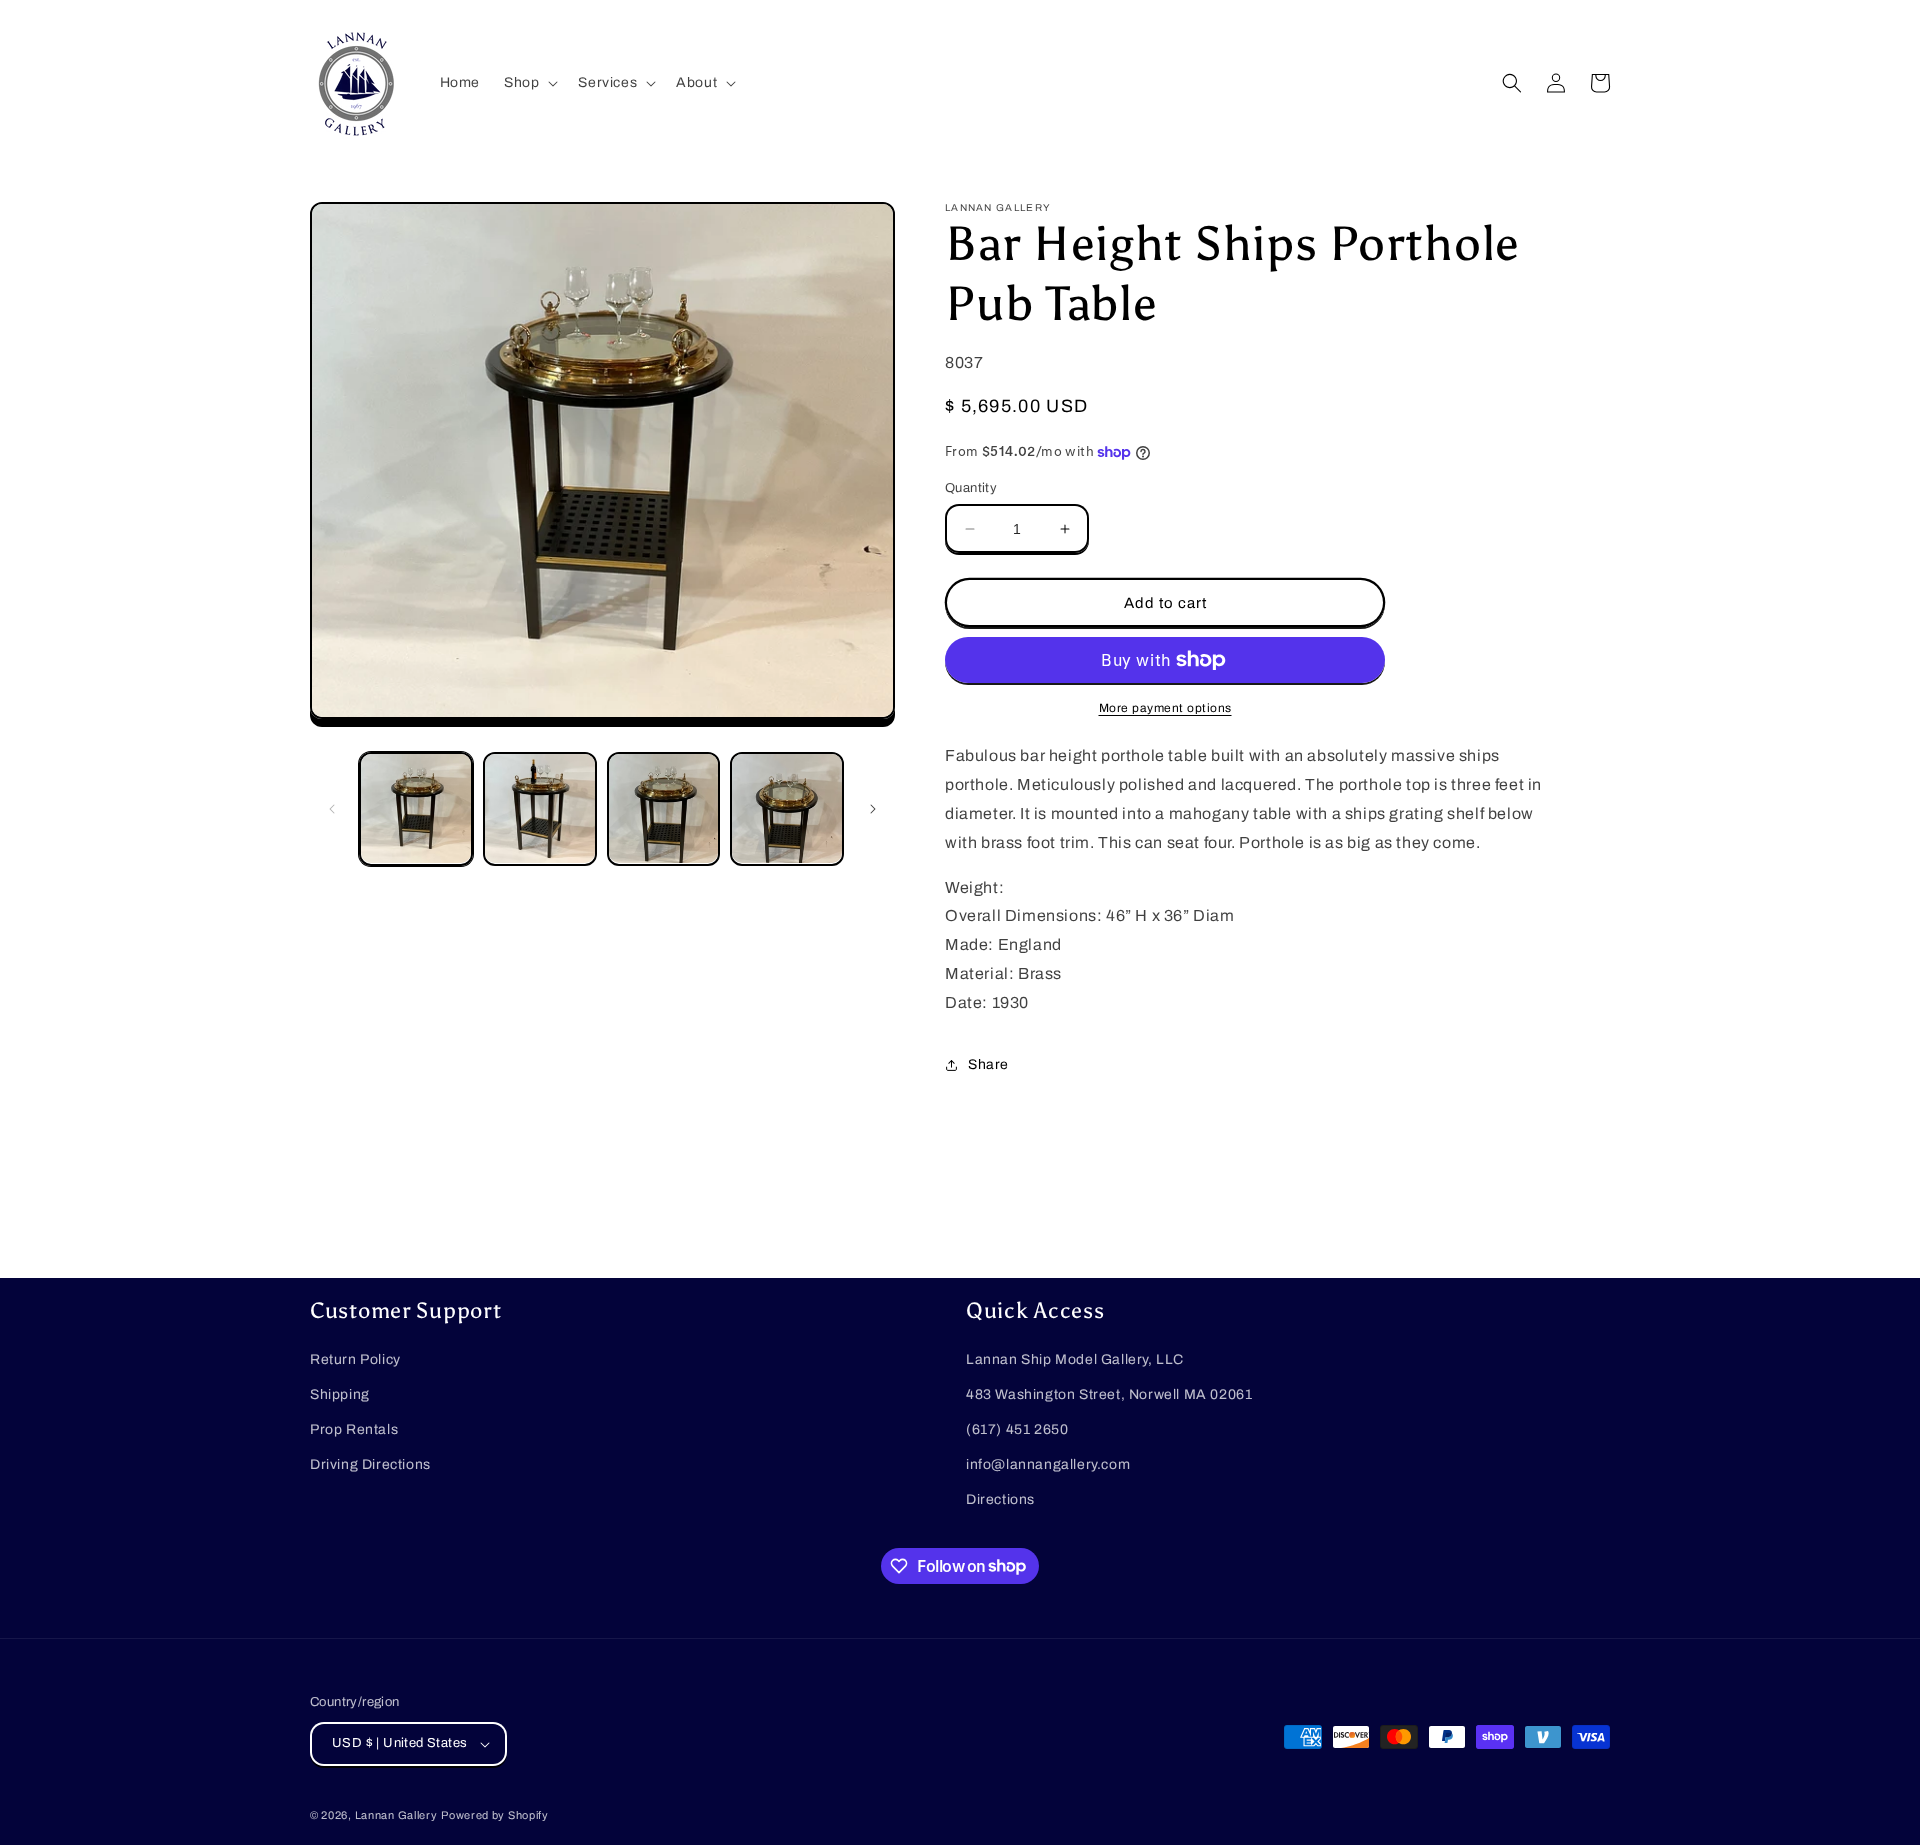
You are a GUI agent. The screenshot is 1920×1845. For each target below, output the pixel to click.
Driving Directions (370, 1464)
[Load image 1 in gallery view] (416, 809)
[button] (529, 83)
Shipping (340, 1394)
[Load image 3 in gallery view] (664, 809)
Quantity (971, 488)
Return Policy (355, 1359)
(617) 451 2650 (1017, 1429)
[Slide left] (332, 809)
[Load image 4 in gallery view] (787, 809)
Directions (1000, 1499)
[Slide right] (873, 809)
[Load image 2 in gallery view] (540, 809)
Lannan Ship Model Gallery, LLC (1075, 1359)
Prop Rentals (354, 1429)
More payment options (1165, 708)
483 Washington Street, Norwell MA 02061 (1109, 1394)
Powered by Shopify (495, 1815)
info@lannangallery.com (1048, 1464)
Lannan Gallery (396, 1815)
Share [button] (988, 1064)
